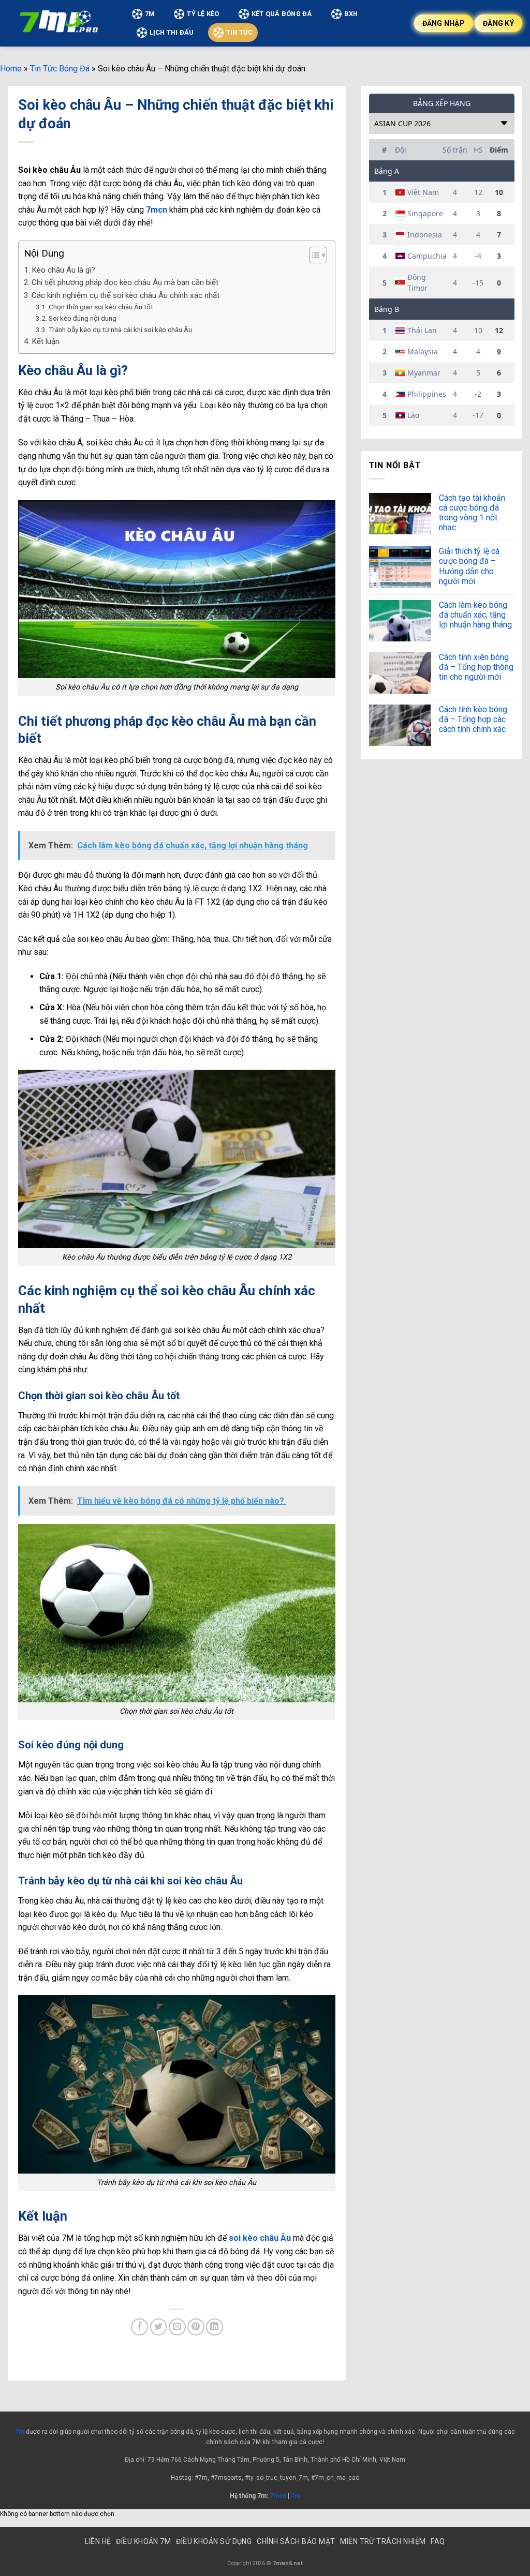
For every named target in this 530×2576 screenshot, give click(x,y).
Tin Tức (240, 32)
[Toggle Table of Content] (313, 255)
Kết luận (46, 341)
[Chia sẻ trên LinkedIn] (215, 2327)
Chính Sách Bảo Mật (296, 2541)
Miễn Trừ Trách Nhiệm (383, 2541)
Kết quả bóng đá (282, 14)
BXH (351, 14)
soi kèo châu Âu (260, 2238)
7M (150, 14)
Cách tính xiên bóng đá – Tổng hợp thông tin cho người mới (476, 667)
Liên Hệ (98, 2541)
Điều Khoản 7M (143, 2541)
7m (20, 2432)
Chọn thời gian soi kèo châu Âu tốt (101, 307)
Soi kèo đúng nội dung (83, 318)
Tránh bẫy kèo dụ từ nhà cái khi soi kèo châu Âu (120, 330)
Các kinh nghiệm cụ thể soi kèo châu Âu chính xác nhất (126, 295)
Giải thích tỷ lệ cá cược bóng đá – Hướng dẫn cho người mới (469, 566)
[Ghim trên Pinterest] (196, 2327)
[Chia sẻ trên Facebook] (139, 2327)
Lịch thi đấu (172, 32)
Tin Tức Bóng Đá (60, 69)
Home (11, 69)
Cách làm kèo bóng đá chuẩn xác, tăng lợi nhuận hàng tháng (475, 615)
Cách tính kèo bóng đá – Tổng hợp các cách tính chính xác (473, 719)
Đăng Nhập (444, 23)
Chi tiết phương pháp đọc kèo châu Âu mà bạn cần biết (125, 282)
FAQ (438, 2541)
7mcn (157, 210)
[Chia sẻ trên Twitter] (159, 2327)
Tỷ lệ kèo (203, 14)
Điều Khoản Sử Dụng (214, 2541)
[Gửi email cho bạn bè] (177, 2327)
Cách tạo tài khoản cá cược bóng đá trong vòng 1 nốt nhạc (472, 513)
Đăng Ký (498, 23)
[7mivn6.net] (60, 23)
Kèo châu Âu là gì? (63, 270)
